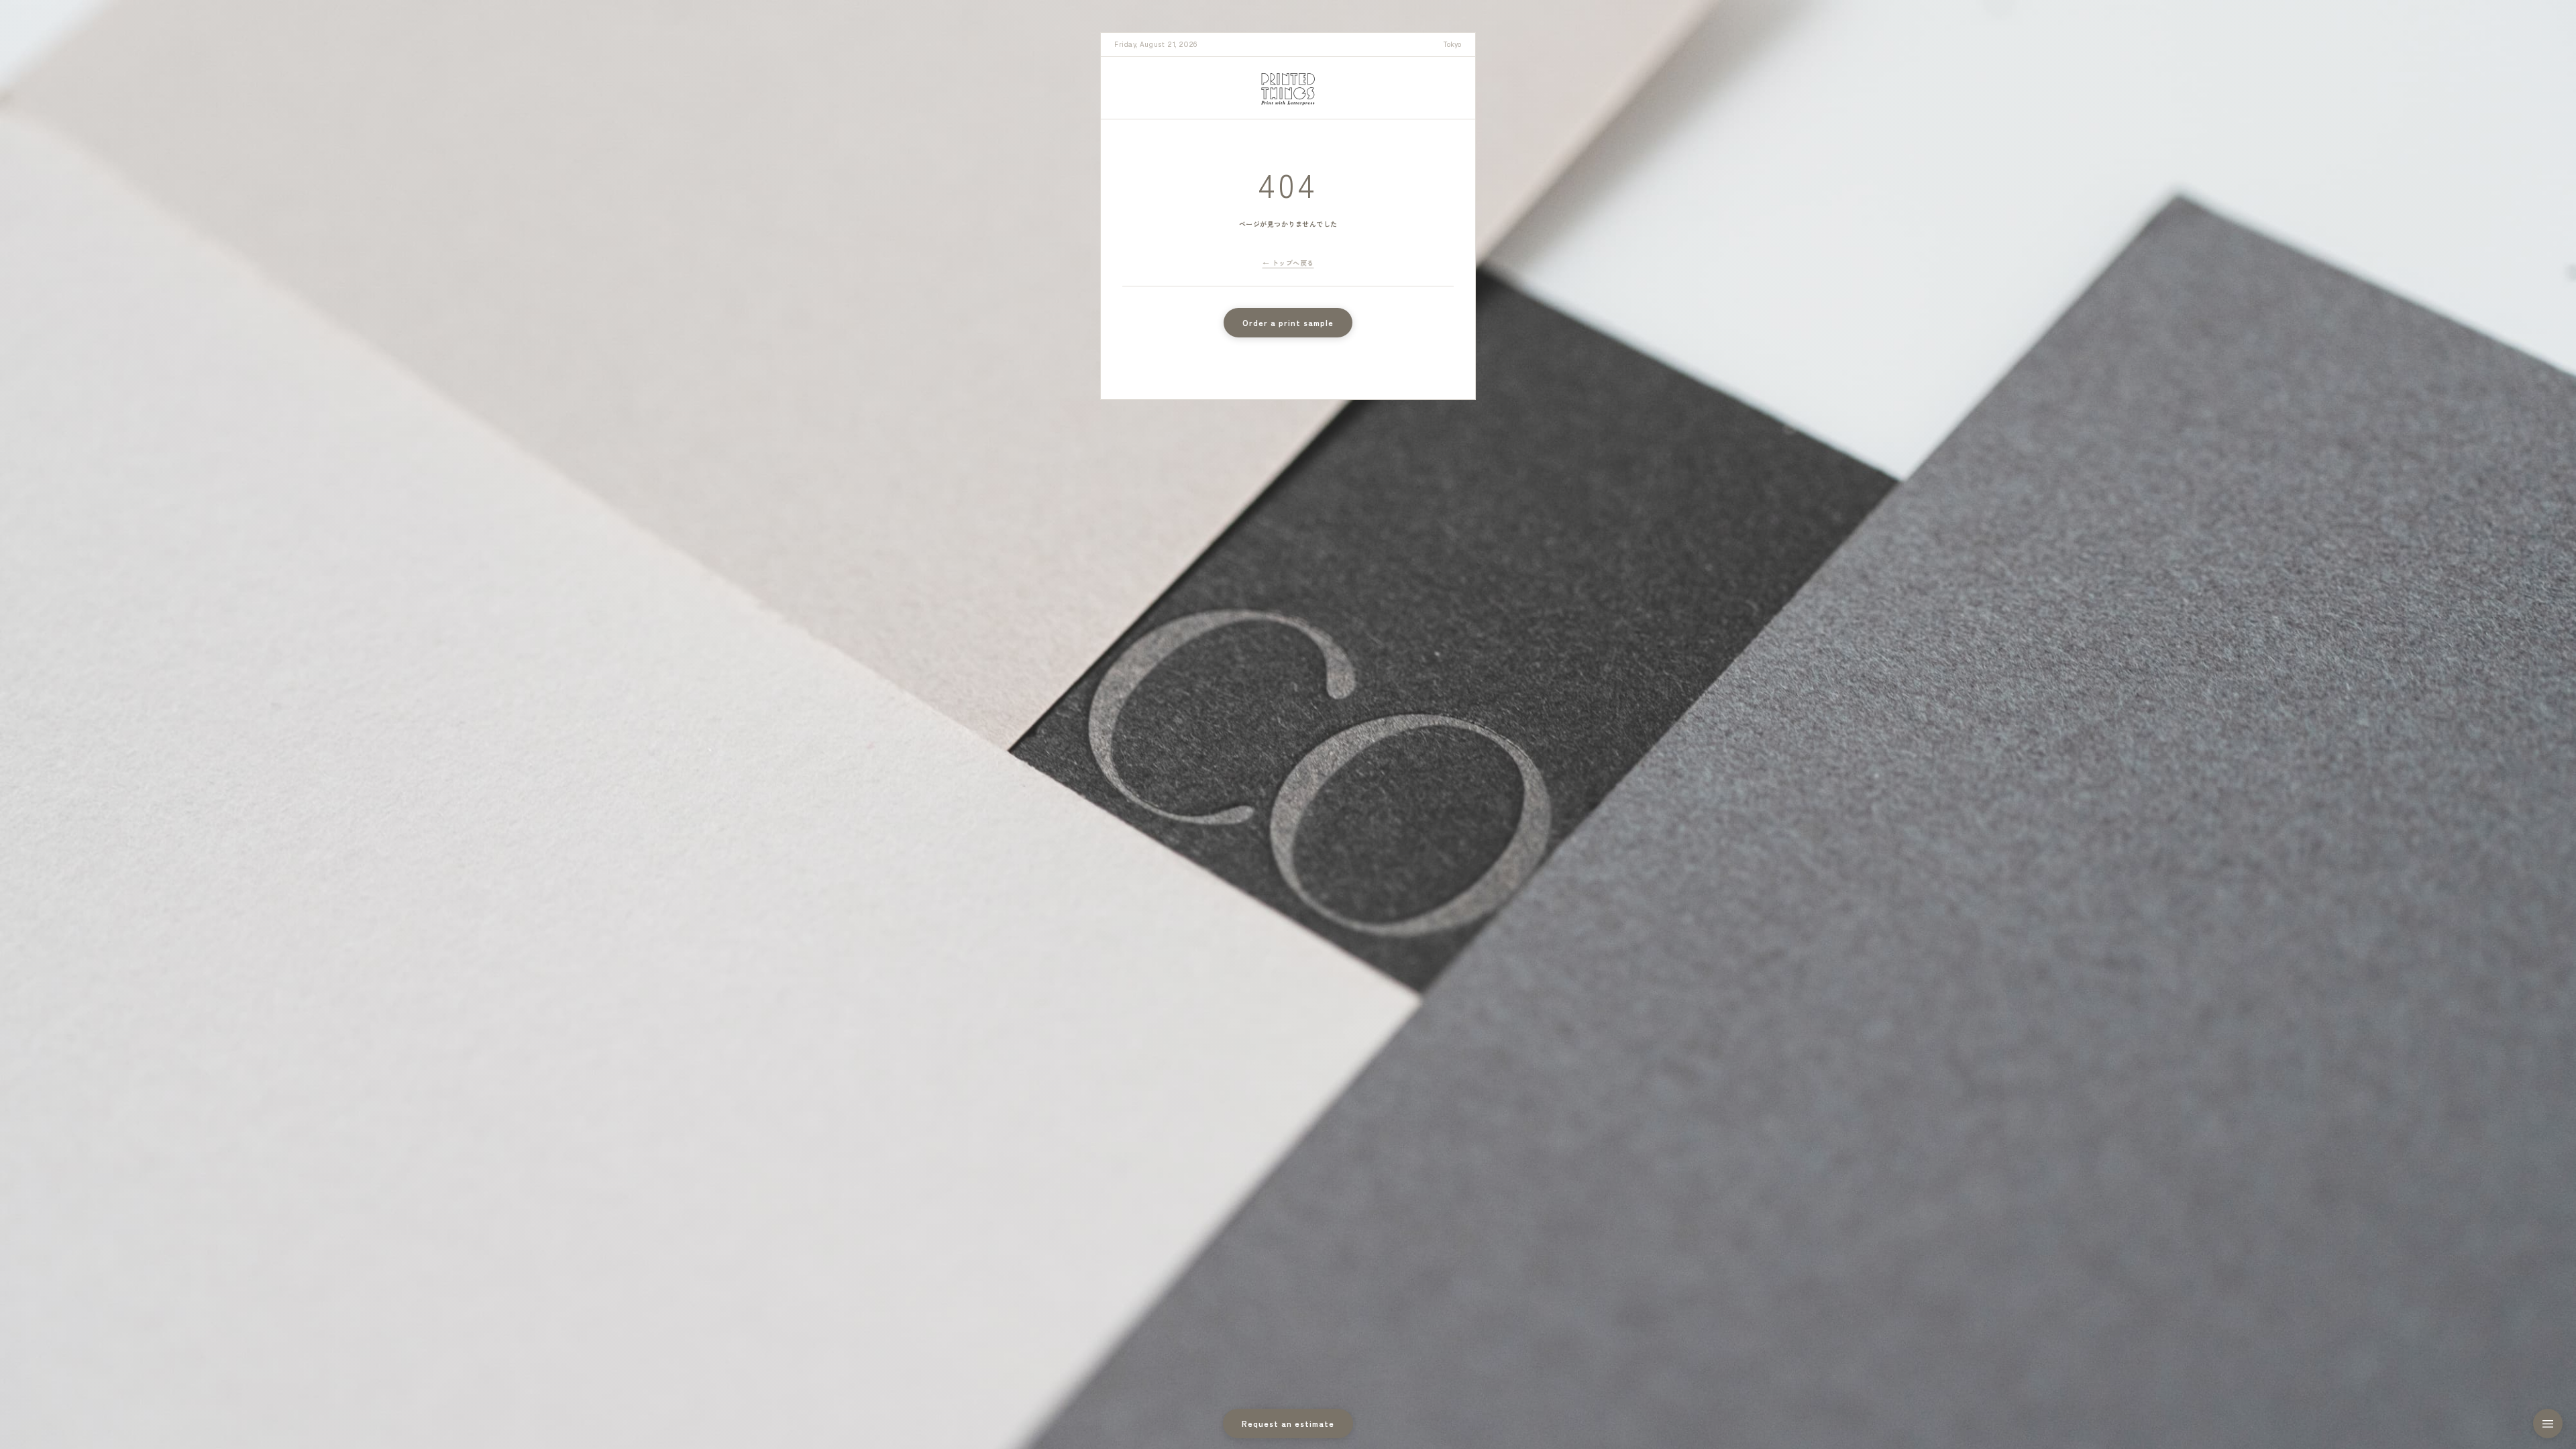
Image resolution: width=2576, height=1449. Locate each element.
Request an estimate (1288, 1423)
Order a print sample (1288, 322)
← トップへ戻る (1288, 263)
